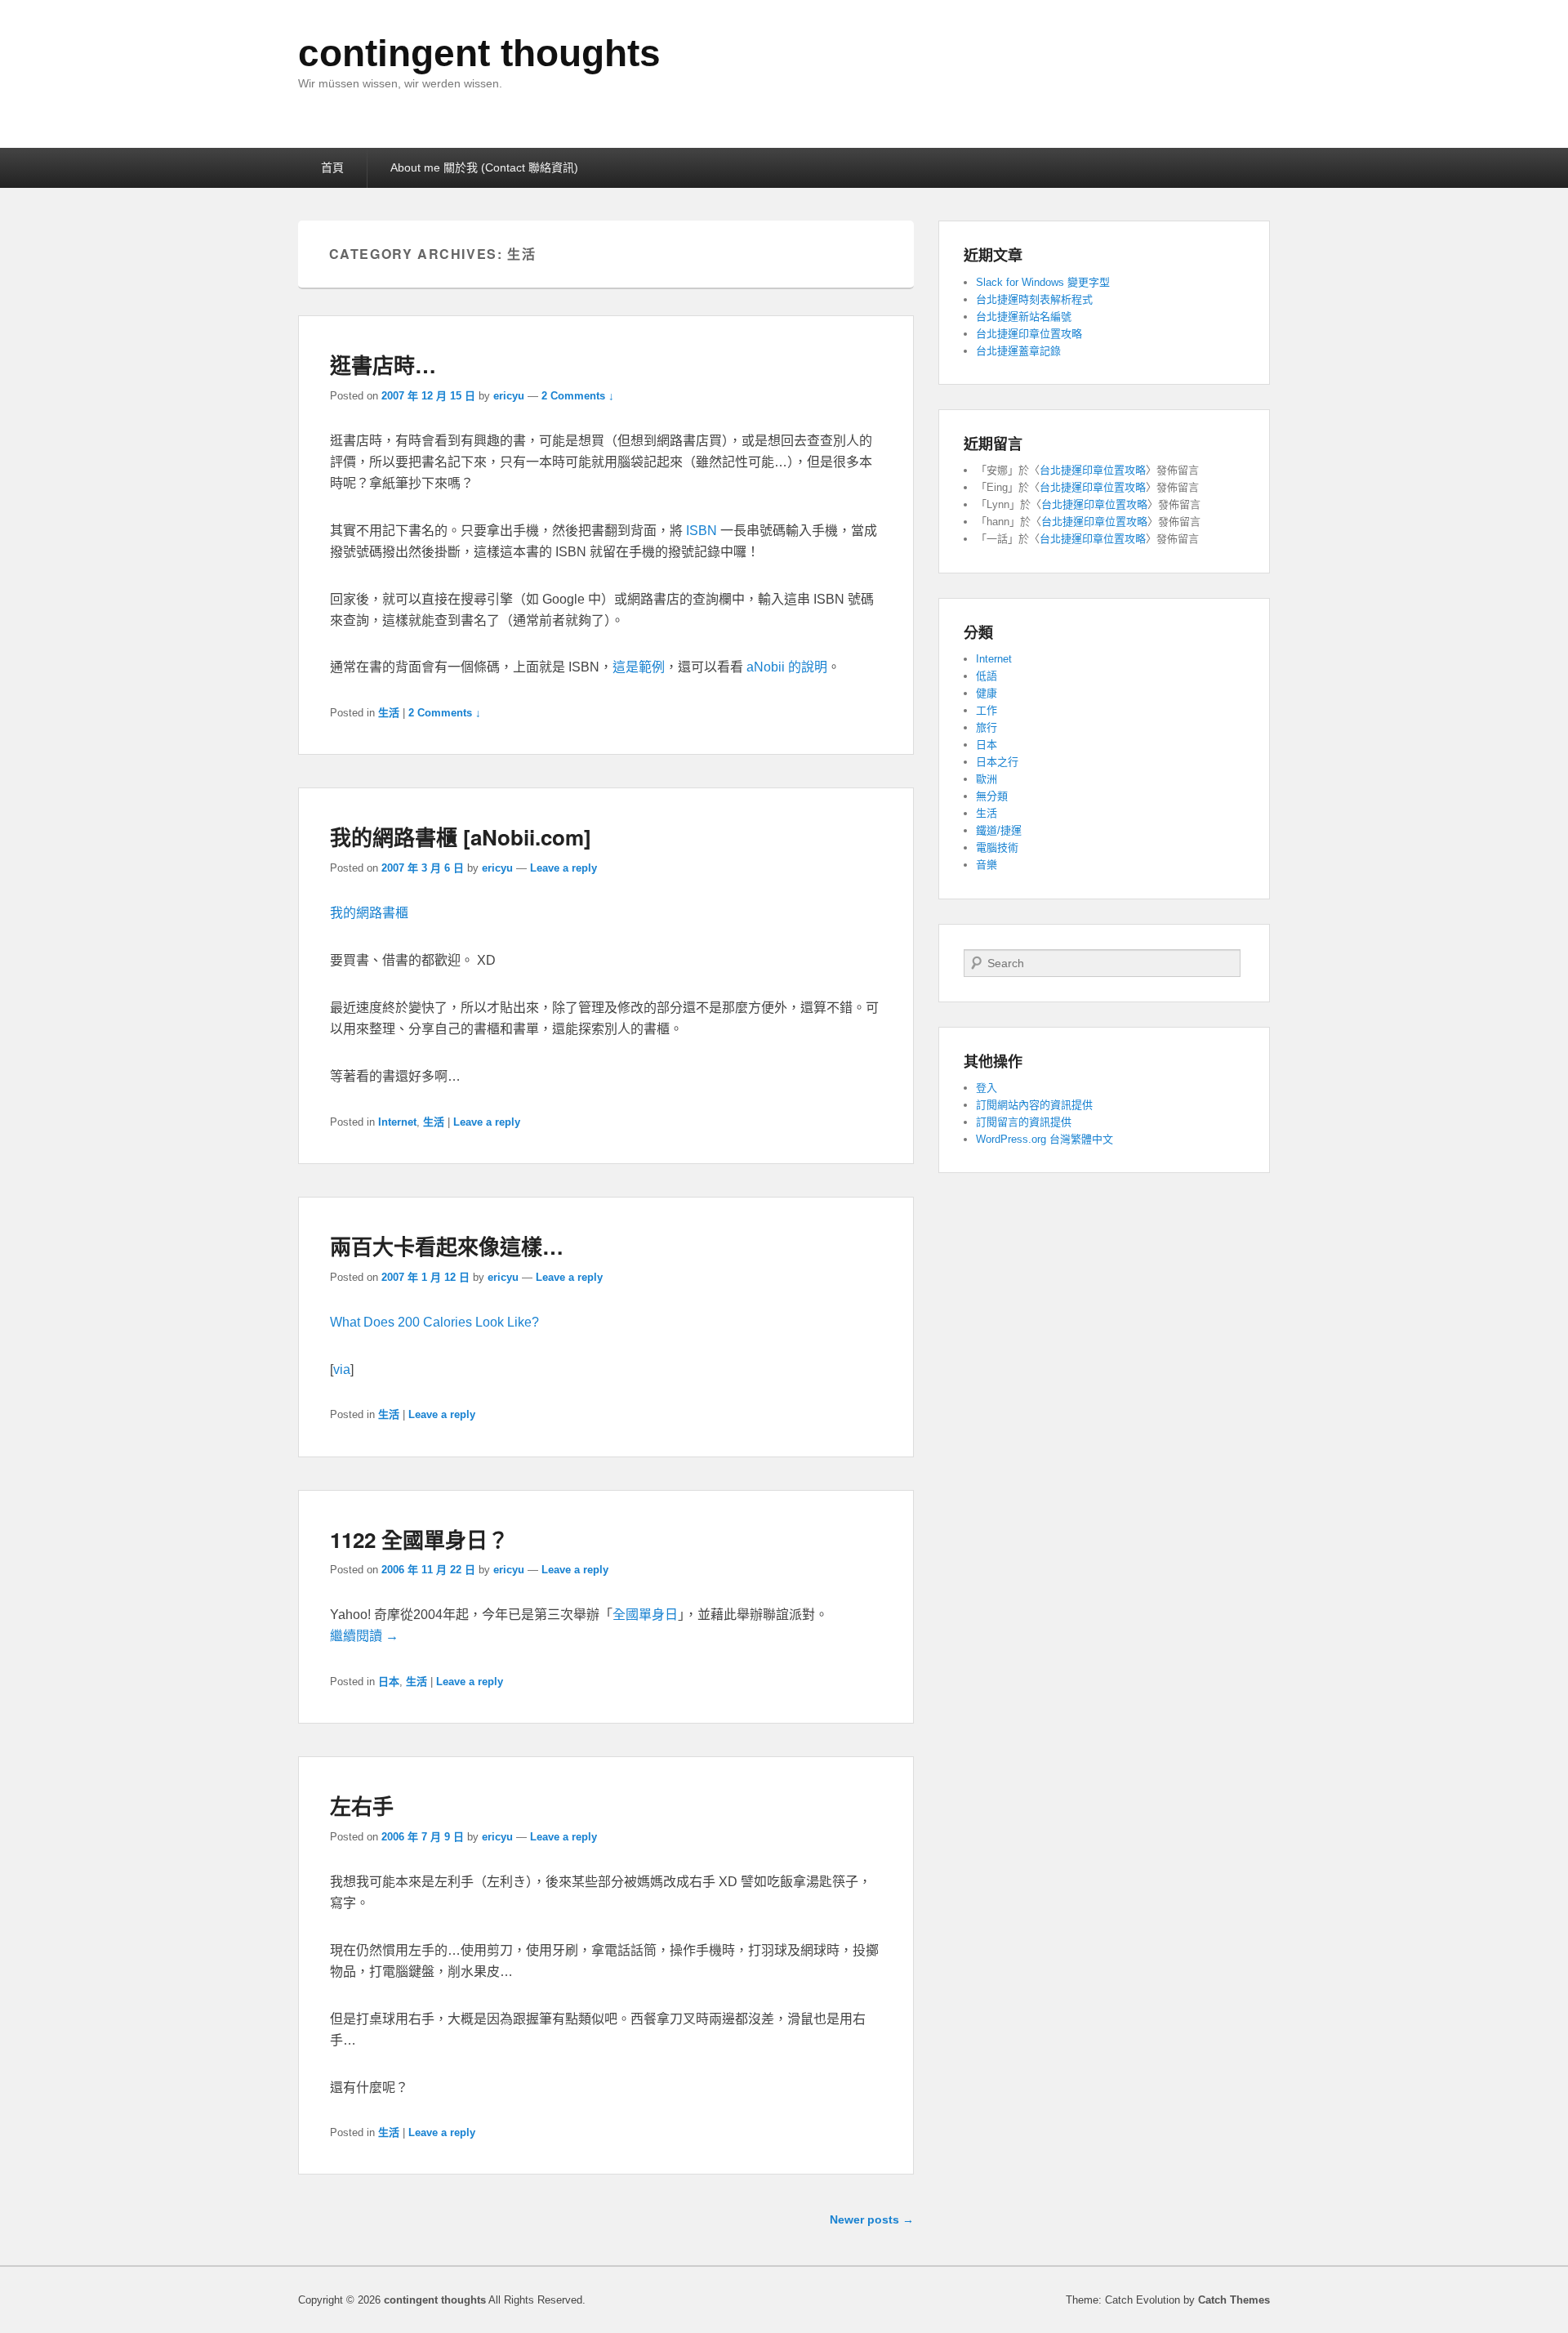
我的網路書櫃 (369, 913)
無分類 (992, 796)
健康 (987, 693)
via (342, 1369)
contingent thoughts (479, 53)
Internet (397, 1122)
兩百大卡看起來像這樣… (447, 1246)
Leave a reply (563, 868)
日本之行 (997, 762)
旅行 (987, 727)
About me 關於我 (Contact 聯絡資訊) (484, 167)
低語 (987, 676)
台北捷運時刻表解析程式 (1034, 299)
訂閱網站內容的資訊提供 (1034, 1105)
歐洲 (987, 779)
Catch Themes (1234, 2300)
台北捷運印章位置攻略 (1029, 334)
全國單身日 (645, 1615)
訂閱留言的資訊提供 (1024, 1122)
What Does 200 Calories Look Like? (434, 1322)
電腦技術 (997, 848)
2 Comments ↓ (578, 396)
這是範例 (639, 667)
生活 (389, 713)
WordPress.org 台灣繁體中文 (1045, 1139)
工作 (987, 710)
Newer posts (872, 2219)
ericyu (509, 396)
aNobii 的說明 (787, 667)
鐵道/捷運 (999, 830)
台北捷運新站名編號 (1024, 317)
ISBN (702, 531)
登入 (987, 1088)
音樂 (987, 865)
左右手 (362, 1806)
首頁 (332, 167)
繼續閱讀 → (364, 1636)
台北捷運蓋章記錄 (1018, 351)
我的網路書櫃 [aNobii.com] (461, 837)
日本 (389, 1682)
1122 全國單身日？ (419, 1539)
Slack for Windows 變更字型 (1043, 282)
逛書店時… (383, 365)
